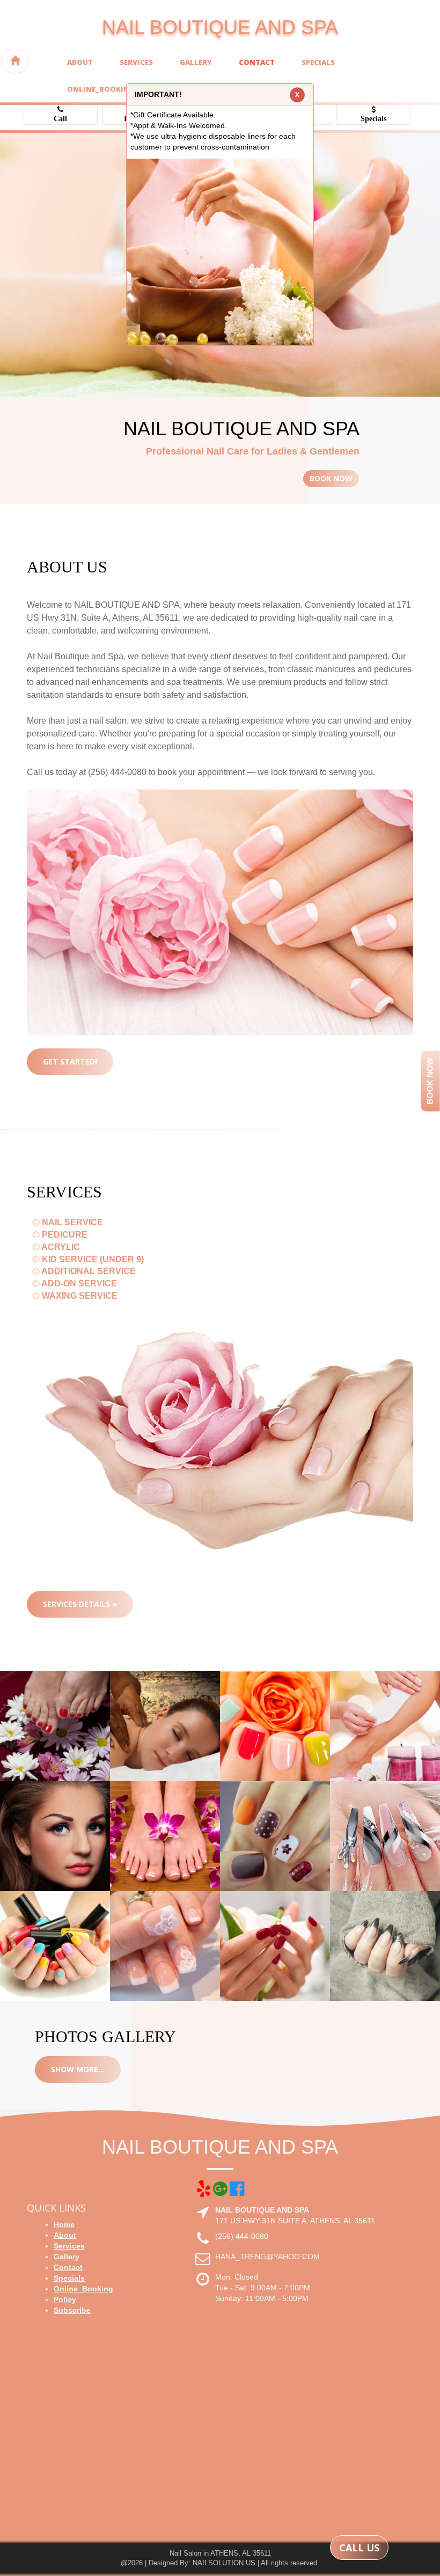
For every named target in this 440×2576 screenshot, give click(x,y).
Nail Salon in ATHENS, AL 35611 (220, 2553)
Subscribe (72, 2310)
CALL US (359, 2548)
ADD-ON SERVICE (78, 1283)
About (80, 62)
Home (64, 2224)
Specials (318, 62)
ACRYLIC (60, 1247)
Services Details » (80, 1604)
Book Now (331, 478)
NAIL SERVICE (71, 1222)
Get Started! (70, 1062)
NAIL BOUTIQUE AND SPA (220, 27)
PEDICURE (64, 1235)
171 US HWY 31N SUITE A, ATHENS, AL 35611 (295, 2221)
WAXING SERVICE (79, 1296)
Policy (65, 2299)
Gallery (196, 62)
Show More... (78, 2069)
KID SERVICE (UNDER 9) (92, 1259)
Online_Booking (101, 89)
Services (136, 62)
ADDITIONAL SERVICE (88, 1271)
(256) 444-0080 (242, 2236)
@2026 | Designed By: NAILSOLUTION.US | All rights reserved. (220, 2563)
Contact (257, 62)
